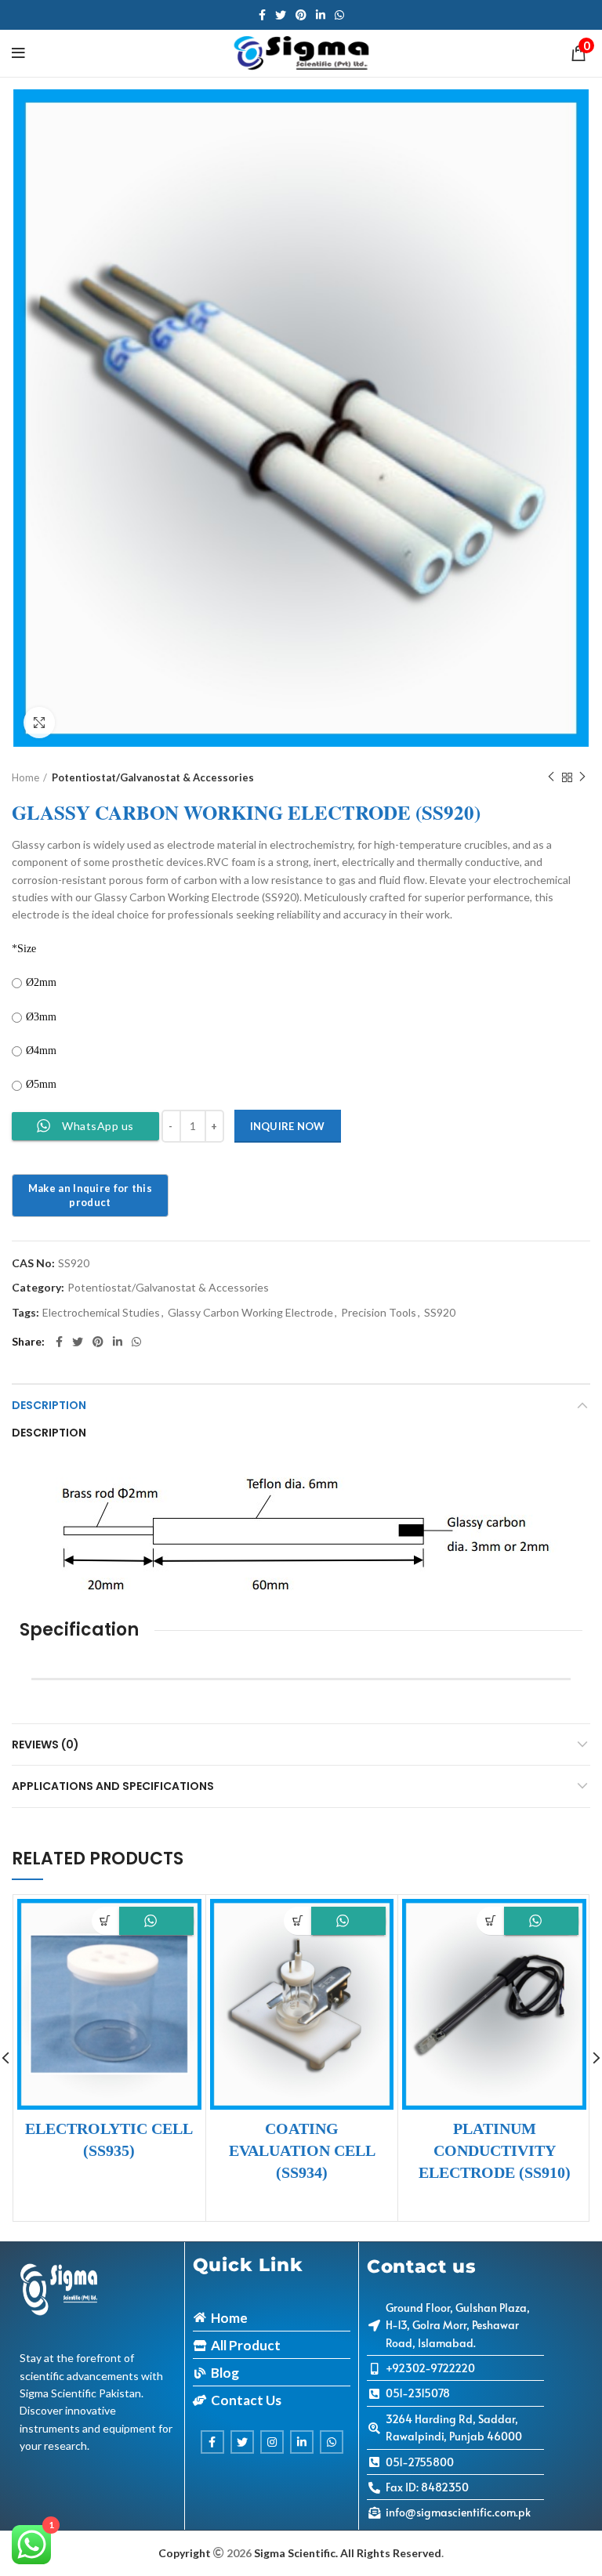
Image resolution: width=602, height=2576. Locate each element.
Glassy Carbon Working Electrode (250, 1313)
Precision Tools (379, 1313)
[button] (105, 1920)
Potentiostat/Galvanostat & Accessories (153, 777)
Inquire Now (288, 1126)
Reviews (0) (45, 1745)
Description (49, 1405)
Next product (582, 777)
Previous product (551, 777)
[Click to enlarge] (39, 723)
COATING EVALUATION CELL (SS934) (302, 2150)
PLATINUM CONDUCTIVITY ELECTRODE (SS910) (495, 2150)
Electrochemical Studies (101, 1313)
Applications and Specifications (113, 1786)
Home (25, 777)
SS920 (440, 1313)
